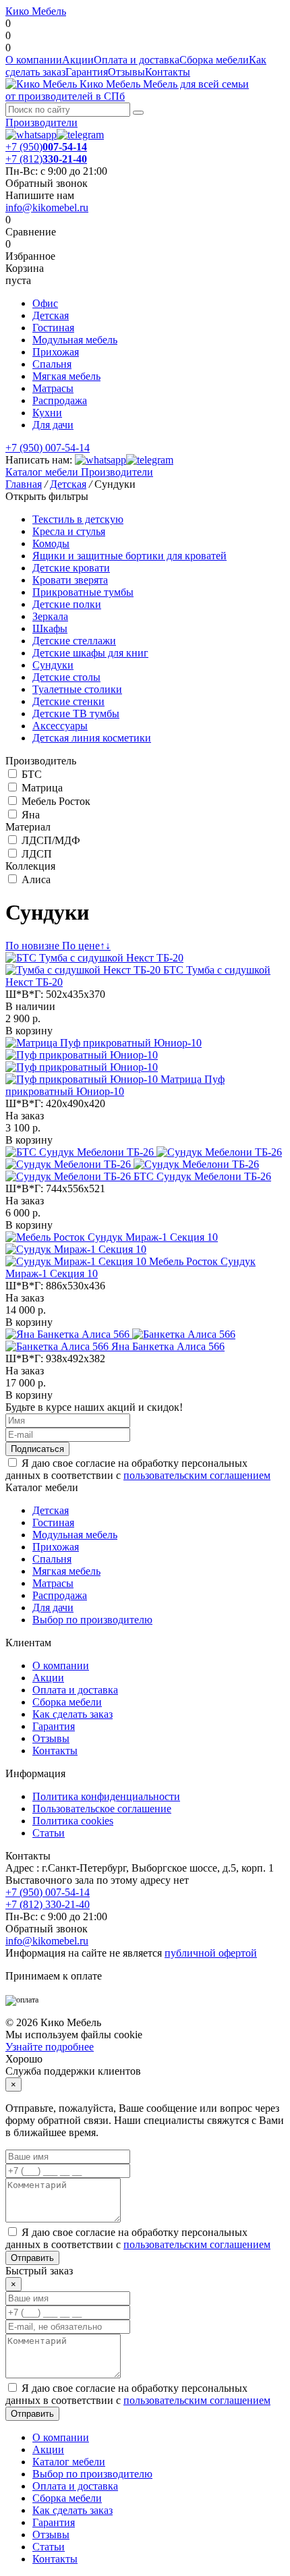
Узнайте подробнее (50, 2047)
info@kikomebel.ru (47, 207)
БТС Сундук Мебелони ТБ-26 (202, 1176)
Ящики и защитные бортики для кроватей (129, 556)
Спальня (52, 364)
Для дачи (53, 425)
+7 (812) (46, 159)
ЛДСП (37, 854)
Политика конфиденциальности (106, 1796)
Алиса (36, 879)
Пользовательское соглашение (102, 1809)
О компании (34, 60)
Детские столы (66, 677)
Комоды (51, 543)
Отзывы (126, 72)
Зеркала (50, 616)
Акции (78, 60)
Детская (51, 315)
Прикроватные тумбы (83, 592)
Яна (31, 815)
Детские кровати (71, 568)
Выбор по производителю (92, 1620)
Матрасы (53, 388)
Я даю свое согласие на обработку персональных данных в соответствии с (138, 1469)
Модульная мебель (75, 340)
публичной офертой (211, 1953)
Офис (45, 303)
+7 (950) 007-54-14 (48, 448)
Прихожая (56, 352)
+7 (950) (46, 147)
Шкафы (50, 628)
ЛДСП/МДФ (51, 840)
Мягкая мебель (66, 376)
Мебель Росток (56, 801)
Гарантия (87, 72)
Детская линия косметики (92, 738)
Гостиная (53, 328)
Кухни (47, 413)
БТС (32, 774)
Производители (41, 122)
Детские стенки (68, 701)
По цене (86, 946)
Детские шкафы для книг (90, 653)
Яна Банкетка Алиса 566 (168, 1346)
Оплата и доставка (137, 60)
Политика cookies (73, 1821)
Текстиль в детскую (78, 519)
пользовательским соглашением (197, 1475)
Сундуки (53, 665)
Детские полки (67, 604)
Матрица (42, 788)
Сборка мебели (214, 60)
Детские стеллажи (74, 641)
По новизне (34, 946)
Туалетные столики (77, 689)
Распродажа (60, 400)
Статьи (49, 1833)
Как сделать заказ (72, 1714)
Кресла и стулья (69, 531)
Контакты (168, 72)
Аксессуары (60, 726)
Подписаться (37, 1449)
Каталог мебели (42, 472)
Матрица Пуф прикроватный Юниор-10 (115, 1085)
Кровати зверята (70, 580)
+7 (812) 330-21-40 (48, 1904)
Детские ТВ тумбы (76, 713)
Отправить (32, 2258)
